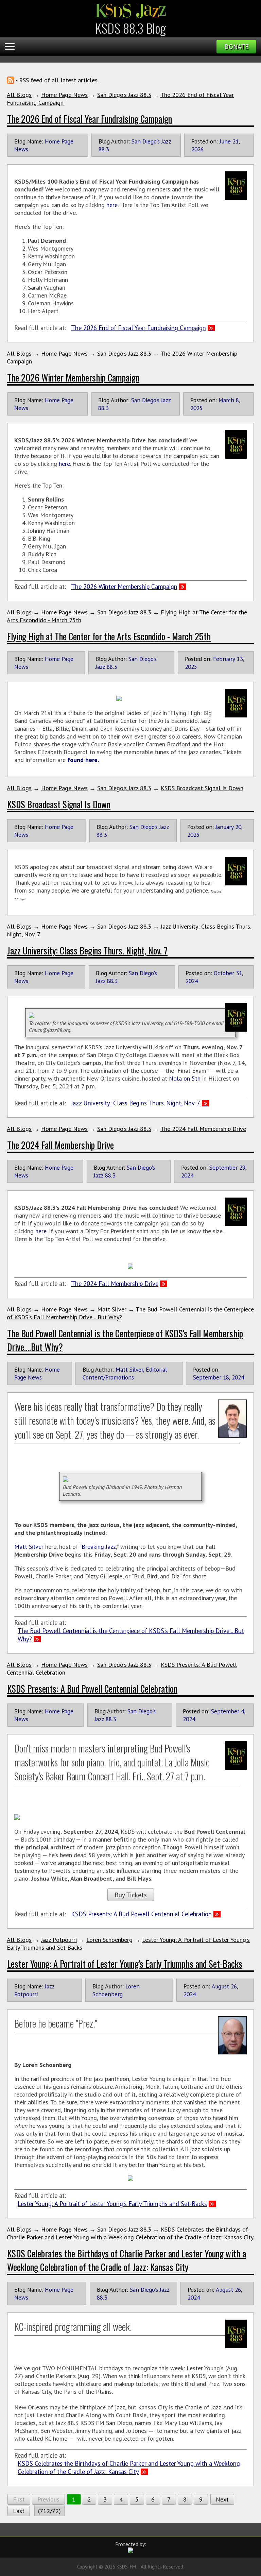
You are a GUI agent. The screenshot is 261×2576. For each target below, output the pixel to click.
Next (222, 2499)
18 (226, 1377)
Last (19, 2511)
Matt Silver (112, 1309)
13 (240, 659)
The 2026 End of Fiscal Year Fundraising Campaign (90, 119)
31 (239, 973)
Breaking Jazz (99, 1547)
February (224, 659)
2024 (192, 981)
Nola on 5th (185, 1078)
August (220, 1986)
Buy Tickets (131, 1895)
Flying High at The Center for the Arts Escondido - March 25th (109, 636)
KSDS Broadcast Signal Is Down (202, 788)
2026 (197, 149)
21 (236, 141)
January (224, 827)
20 (238, 827)
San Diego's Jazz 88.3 (124, 95)
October (224, 973)
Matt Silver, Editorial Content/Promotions (125, 1373)
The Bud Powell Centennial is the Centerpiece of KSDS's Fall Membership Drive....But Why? (131, 1635)
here (112, 205)
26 (234, 1986)
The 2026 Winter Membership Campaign (73, 377)
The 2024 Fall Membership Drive (203, 1129)
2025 (196, 408)
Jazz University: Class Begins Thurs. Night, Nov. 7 (87, 950)
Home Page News (64, 95)
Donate (236, 47)
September (223, 1167)
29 (242, 1167)
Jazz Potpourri (59, 1940)
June (225, 141)
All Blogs (19, 95)
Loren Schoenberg (109, 1940)
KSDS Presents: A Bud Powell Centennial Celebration (92, 1689)
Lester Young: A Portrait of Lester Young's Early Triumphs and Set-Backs (125, 1964)
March (226, 400)
